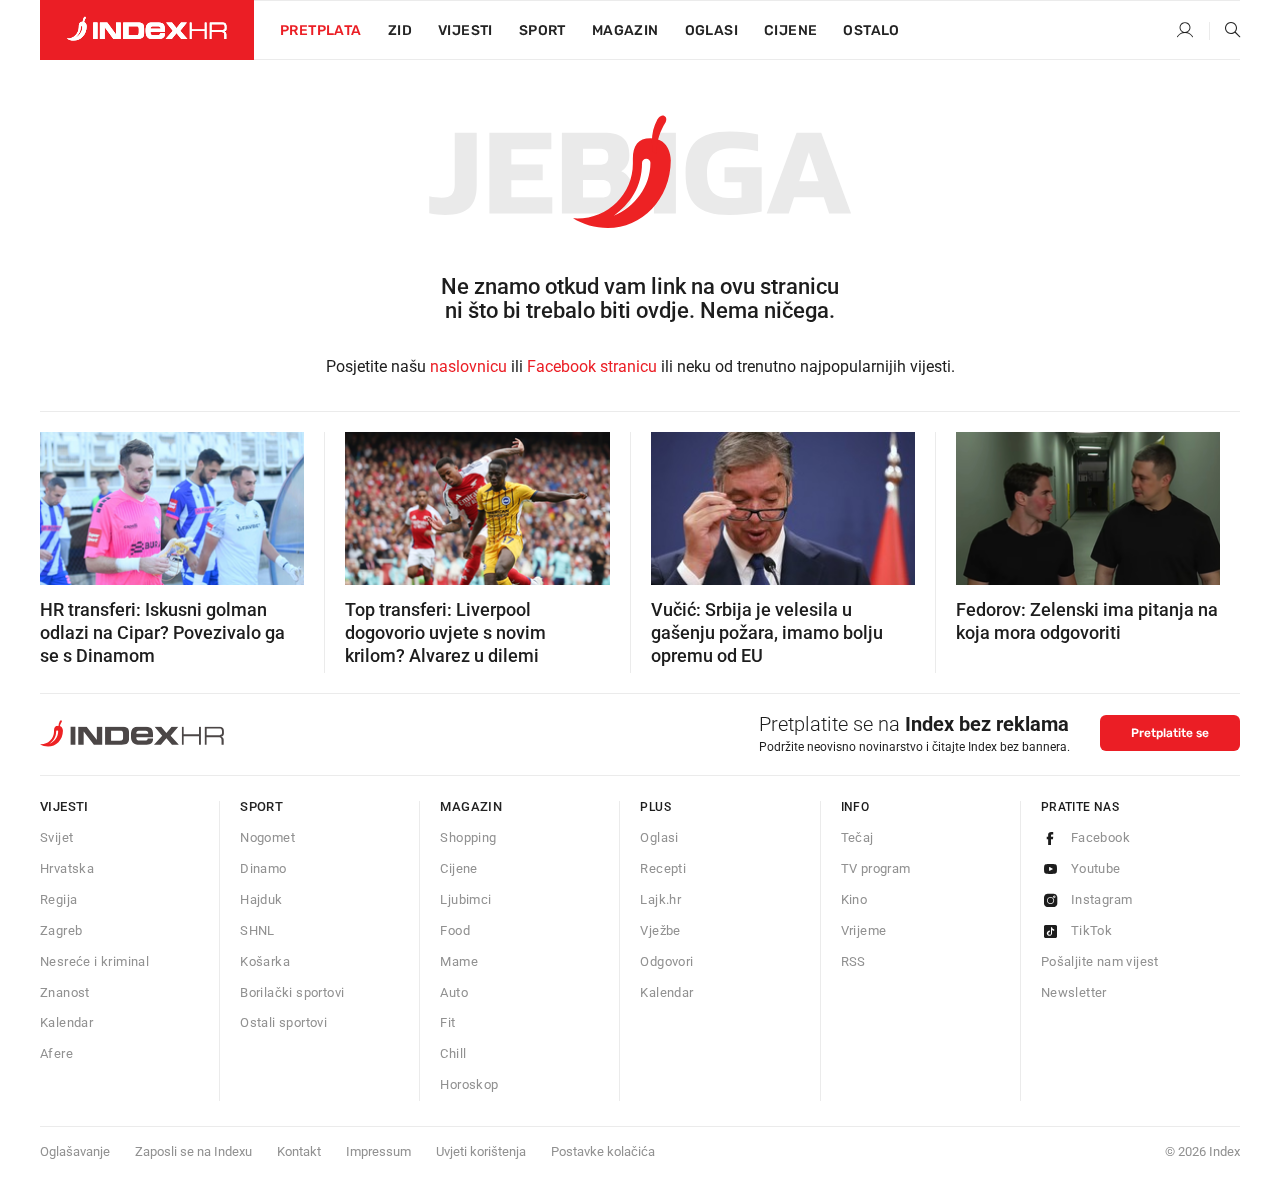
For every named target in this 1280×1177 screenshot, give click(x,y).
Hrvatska (67, 868)
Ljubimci (465, 899)
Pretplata (321, 30)
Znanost (65, 992)
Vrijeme (864, 930)
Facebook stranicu (592, 366)
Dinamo (263, 868)
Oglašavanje (75, 1151)
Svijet (56, 837)
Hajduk (261, 899)
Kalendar (66, 1022)
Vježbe (660, 930)
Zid (400, 30)
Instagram (1102, 899)
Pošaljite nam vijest (1100, 961)
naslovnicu (468, 366)
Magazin (471, 806)
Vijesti (465, 30)
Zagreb (61, 930)
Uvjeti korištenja (481, 1151)
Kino (854, 899)
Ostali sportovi (283, 1022)
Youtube (1096, 868)
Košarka (265, 961)
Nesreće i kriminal (94, 961)
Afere (56, 1053)
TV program (876, 868)
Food (455, 930)
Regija (58, 899)
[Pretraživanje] (1225, 31)
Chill (453, 1053)
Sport (542, 30)
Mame (459, 961)
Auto (454, 992)
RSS (853, 961)
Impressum (378, 1151)
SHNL (257, 930)
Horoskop (469, 1084)
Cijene (790, 30)
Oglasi (711, 30)
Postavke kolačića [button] (603, 1151)
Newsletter (1074, 992)
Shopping (468, 837)
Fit (447, 1022)
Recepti (663, 868)
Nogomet (267, 837)
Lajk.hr (660, 899)
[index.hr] (147, 30)
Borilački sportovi (292, 992)
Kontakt (299, 1151)
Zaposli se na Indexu (193, 1151)
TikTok (1091, 930)
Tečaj (857, 837)
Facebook (1100, 837)
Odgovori (666, 961)
